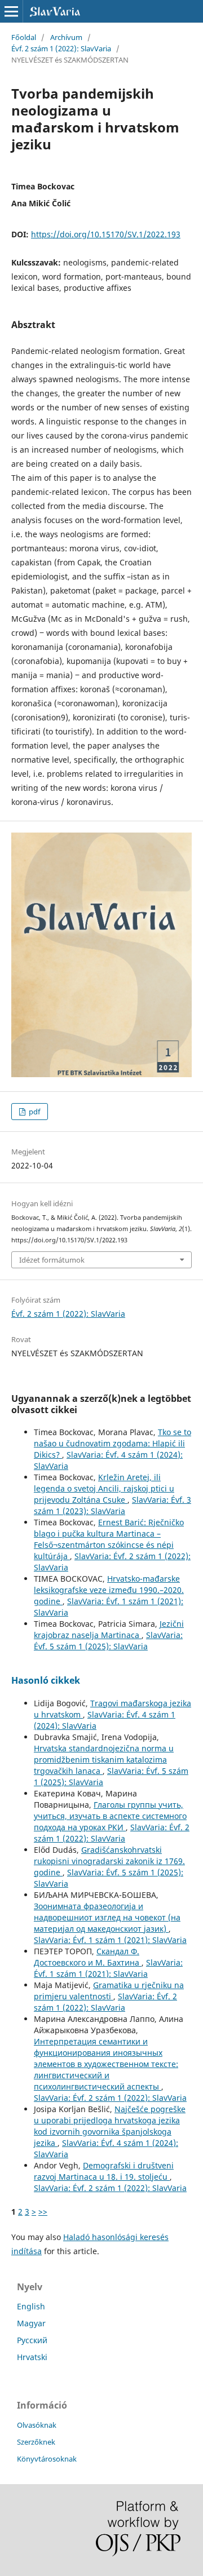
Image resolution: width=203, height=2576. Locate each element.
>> (43, 2212)
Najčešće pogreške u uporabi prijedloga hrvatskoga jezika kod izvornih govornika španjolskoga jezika (110, 2126)
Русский (32, 2340)
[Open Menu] (11, 11)
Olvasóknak (37, 2425)
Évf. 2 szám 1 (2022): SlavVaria (61, 48)
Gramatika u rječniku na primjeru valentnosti (109, 1991)
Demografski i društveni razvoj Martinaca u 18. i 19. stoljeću (104, 2171)
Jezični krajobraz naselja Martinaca (109, 1629)
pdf (34, 1112)
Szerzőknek (36, 2442)
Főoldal (24, 37)
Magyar (31, 2323)
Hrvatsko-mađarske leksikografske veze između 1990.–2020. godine (109, 1590)
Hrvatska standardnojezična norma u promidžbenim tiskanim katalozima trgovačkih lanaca (104, 1760)
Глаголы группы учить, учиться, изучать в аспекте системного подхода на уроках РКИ (110, 1816)
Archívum (66, 37)
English (31, 2306)
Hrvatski (32, 2357)
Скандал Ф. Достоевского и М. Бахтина (88, 1957)
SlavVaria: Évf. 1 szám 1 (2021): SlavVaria (110, 1940)
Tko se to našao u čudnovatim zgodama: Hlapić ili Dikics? (112, 1443)
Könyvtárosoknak (47, 2459)
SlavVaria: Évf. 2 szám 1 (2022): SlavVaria (112, 1833)
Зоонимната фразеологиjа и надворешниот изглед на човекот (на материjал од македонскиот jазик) (107, 1917)
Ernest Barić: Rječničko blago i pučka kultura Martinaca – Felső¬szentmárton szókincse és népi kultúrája (109, 1539)
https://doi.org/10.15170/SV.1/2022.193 (106, 234)
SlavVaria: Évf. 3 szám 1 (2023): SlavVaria (112, 1505)
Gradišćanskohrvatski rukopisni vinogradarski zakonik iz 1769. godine (109, 1861)
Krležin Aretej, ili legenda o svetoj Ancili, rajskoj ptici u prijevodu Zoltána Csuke (104, 1488)
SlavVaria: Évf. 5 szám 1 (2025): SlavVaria (108, 1641)
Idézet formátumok (52, 1260)
